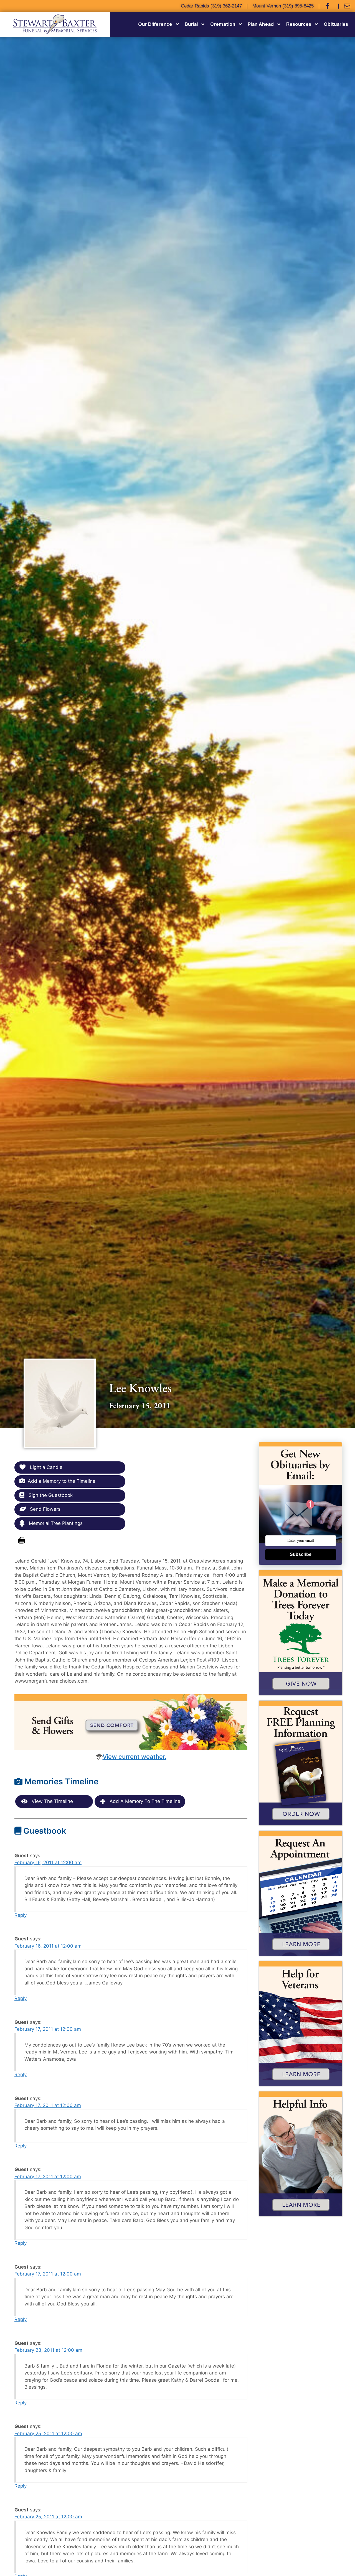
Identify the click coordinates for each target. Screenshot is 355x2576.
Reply (21, 1915)
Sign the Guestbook (50, 1495)
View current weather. (135, 1757)
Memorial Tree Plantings (55, 1523)
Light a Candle (45, 1467)
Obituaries (336, 24)
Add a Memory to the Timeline (62, 1481)
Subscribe (301, 1554)
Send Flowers (45, 1509)
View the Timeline (52, 1801)
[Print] (22, 1541)
